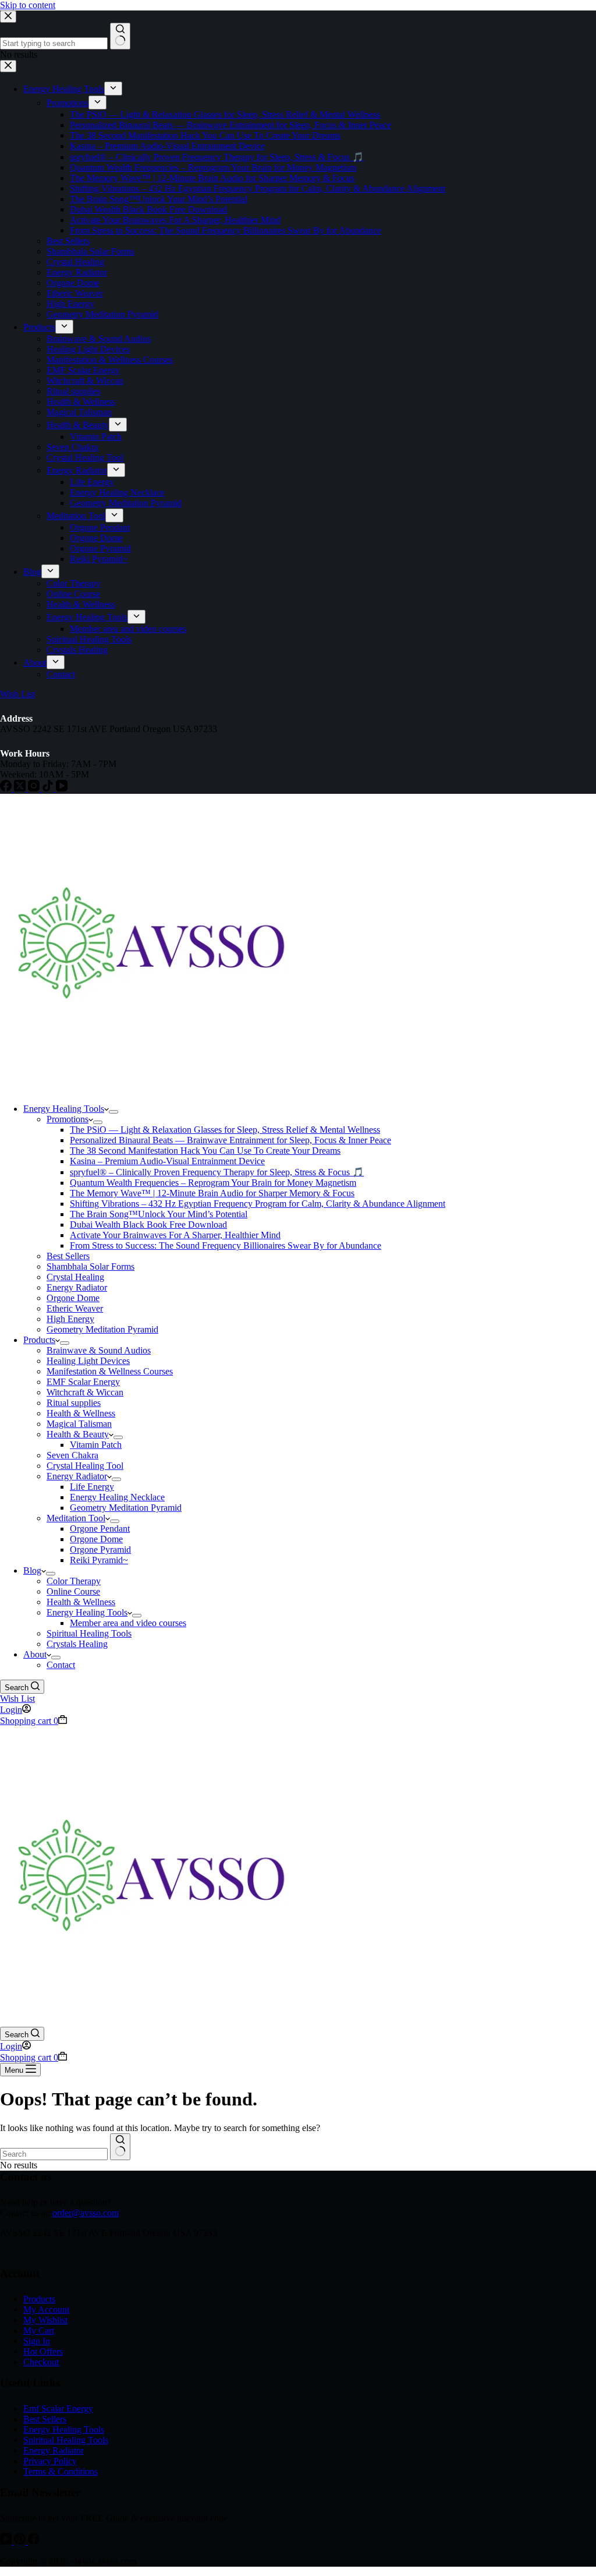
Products (39, 1340)
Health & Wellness (81, 1413)
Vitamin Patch (96, 1445)
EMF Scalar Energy (83, 1382)
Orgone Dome (73, 1298)
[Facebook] (34, 2541)
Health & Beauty (78, 1434)
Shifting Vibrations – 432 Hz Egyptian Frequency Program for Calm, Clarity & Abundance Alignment (258, 1204)
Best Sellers (68, 1256)
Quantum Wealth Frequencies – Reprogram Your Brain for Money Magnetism (213, 1183)
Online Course (73, 1591)
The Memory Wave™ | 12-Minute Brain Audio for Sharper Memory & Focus (212, 1193)
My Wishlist (45, 2320)
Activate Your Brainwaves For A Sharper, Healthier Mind (175, 1235)
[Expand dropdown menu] (113, 1112)
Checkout (41, 2362)
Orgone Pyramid (100, 1550)
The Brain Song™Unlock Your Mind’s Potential (159, 1214)
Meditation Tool (76, 1518)
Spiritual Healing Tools (89, 1633)
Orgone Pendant (100, 1529)
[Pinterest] (21, 2541)
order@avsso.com (86, 2213)
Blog (32, 1570)
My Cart (39, 2331)
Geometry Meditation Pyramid (102, 1329)
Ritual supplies (74, 1403)
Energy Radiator (77, 1287)
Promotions (68, 1119)
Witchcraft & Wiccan (85, 1392)
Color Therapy (74, 1581)
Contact (61, 1665)
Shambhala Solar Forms (91, 1266)
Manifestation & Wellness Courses (110, 1371)
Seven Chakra (72, 1455)
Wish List (17, 1699)
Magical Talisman (79, 1424)
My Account (46, 2310)
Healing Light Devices (88, 1361)
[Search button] (120, 2147)
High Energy (70, 1319)
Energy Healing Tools (64, 1109)
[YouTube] (7, 2541)
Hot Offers (43, 2351)
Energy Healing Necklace (117, 1497)
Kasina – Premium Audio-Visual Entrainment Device (167, 1161)
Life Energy (92, 1487)
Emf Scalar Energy (58, 2409)
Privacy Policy (50, 2461)
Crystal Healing (75, 1277)
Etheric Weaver (75, 1308)
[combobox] (54, 2154)
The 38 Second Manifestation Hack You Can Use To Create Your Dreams (205, 1151)
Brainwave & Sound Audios (99, 1350)
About (35, 1654)
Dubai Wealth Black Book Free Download (148, 1225)
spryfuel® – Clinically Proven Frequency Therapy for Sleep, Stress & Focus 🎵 (217, 1172)
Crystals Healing (77, 1644)
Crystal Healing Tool (85, 1466)
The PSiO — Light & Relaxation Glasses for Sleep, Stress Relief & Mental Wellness (225, 1130)
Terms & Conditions (61, 2471)
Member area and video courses (128, 1623)
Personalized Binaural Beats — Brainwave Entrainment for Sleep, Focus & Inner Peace (230, 1140)
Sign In (37, 2341)
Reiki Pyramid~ (99, 1560)
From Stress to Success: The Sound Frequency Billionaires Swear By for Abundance (226, 1245)
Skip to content (28, 5)
